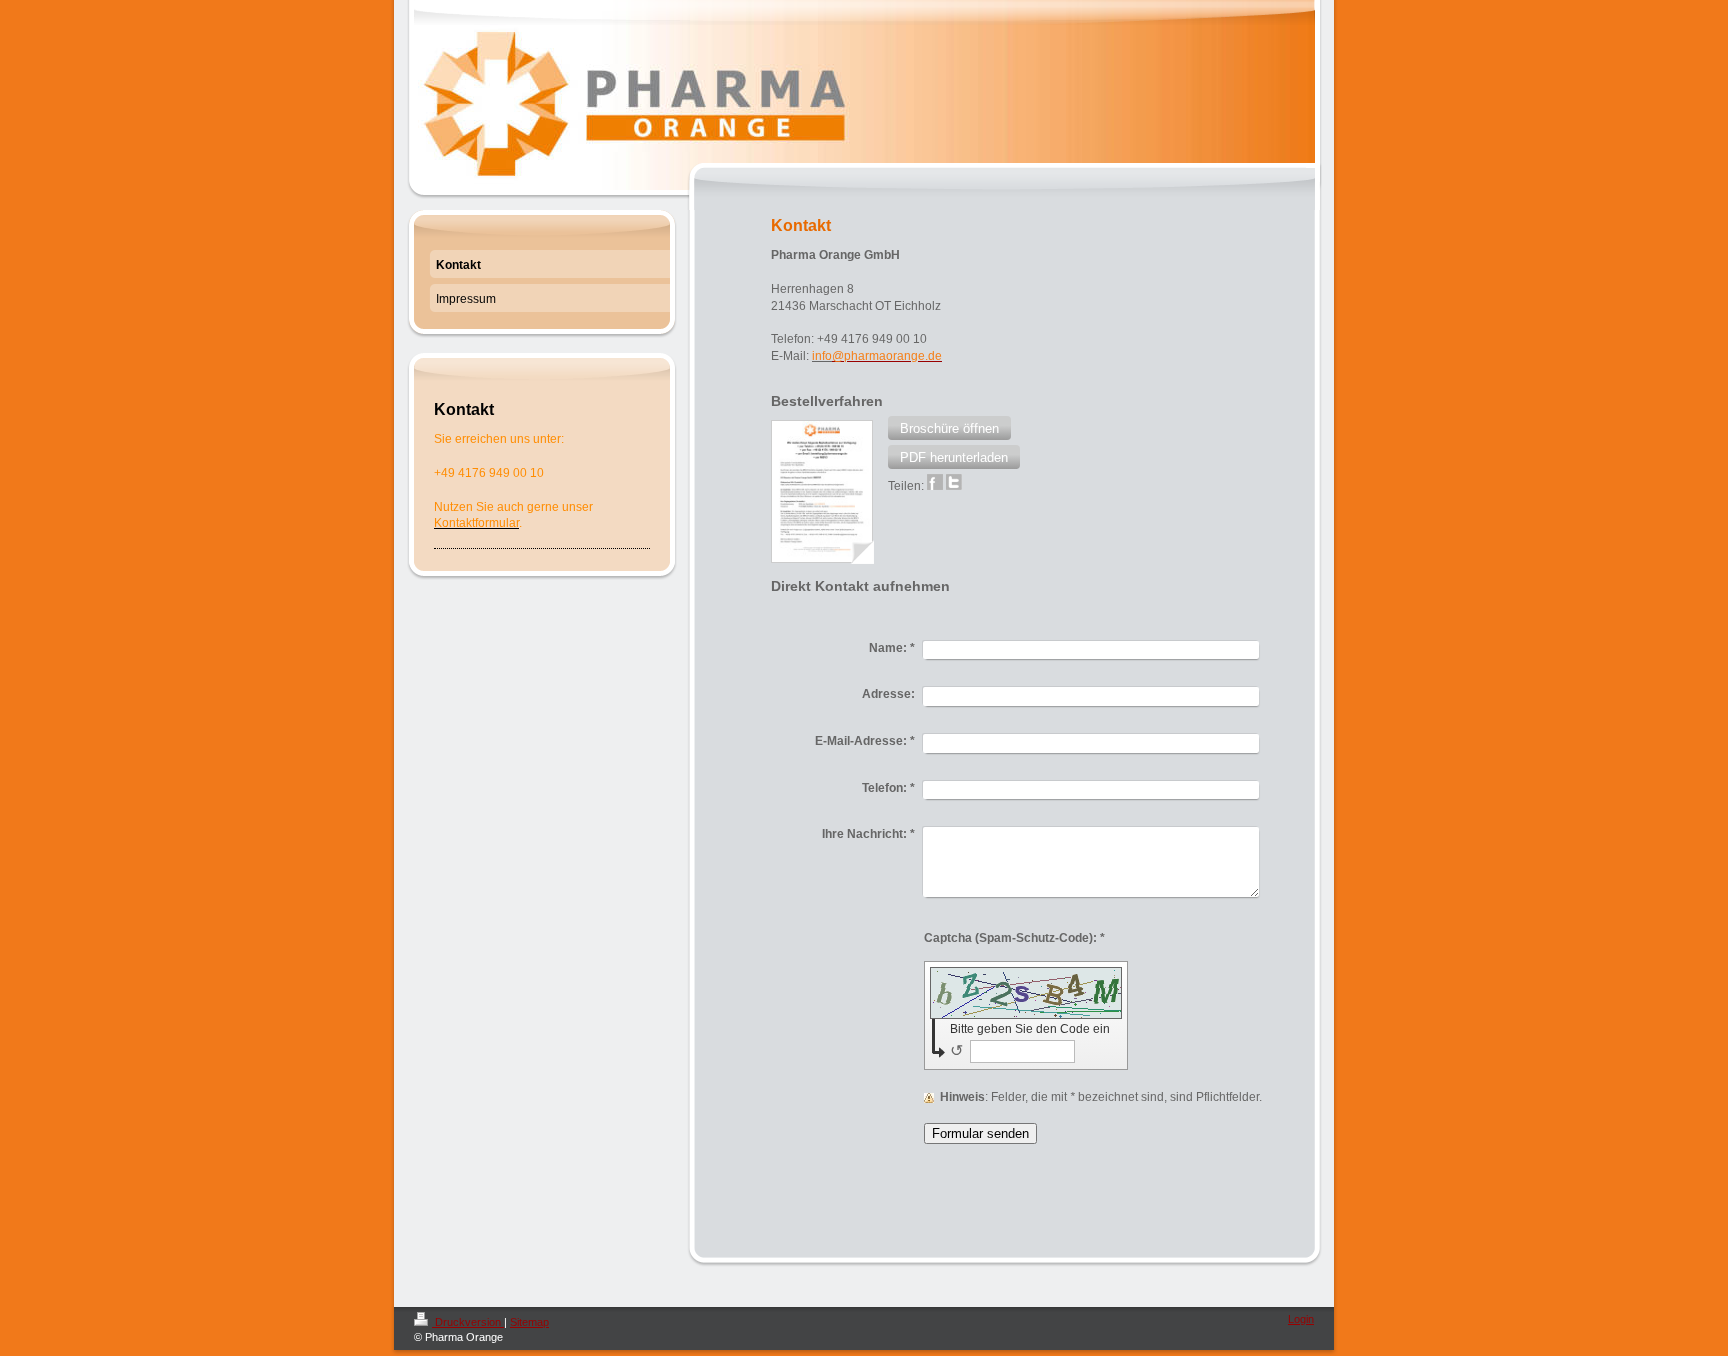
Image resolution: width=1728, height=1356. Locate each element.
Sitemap (529, 1322)
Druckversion (468, 1322)
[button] (949, 428)
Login (1301, 1319)
